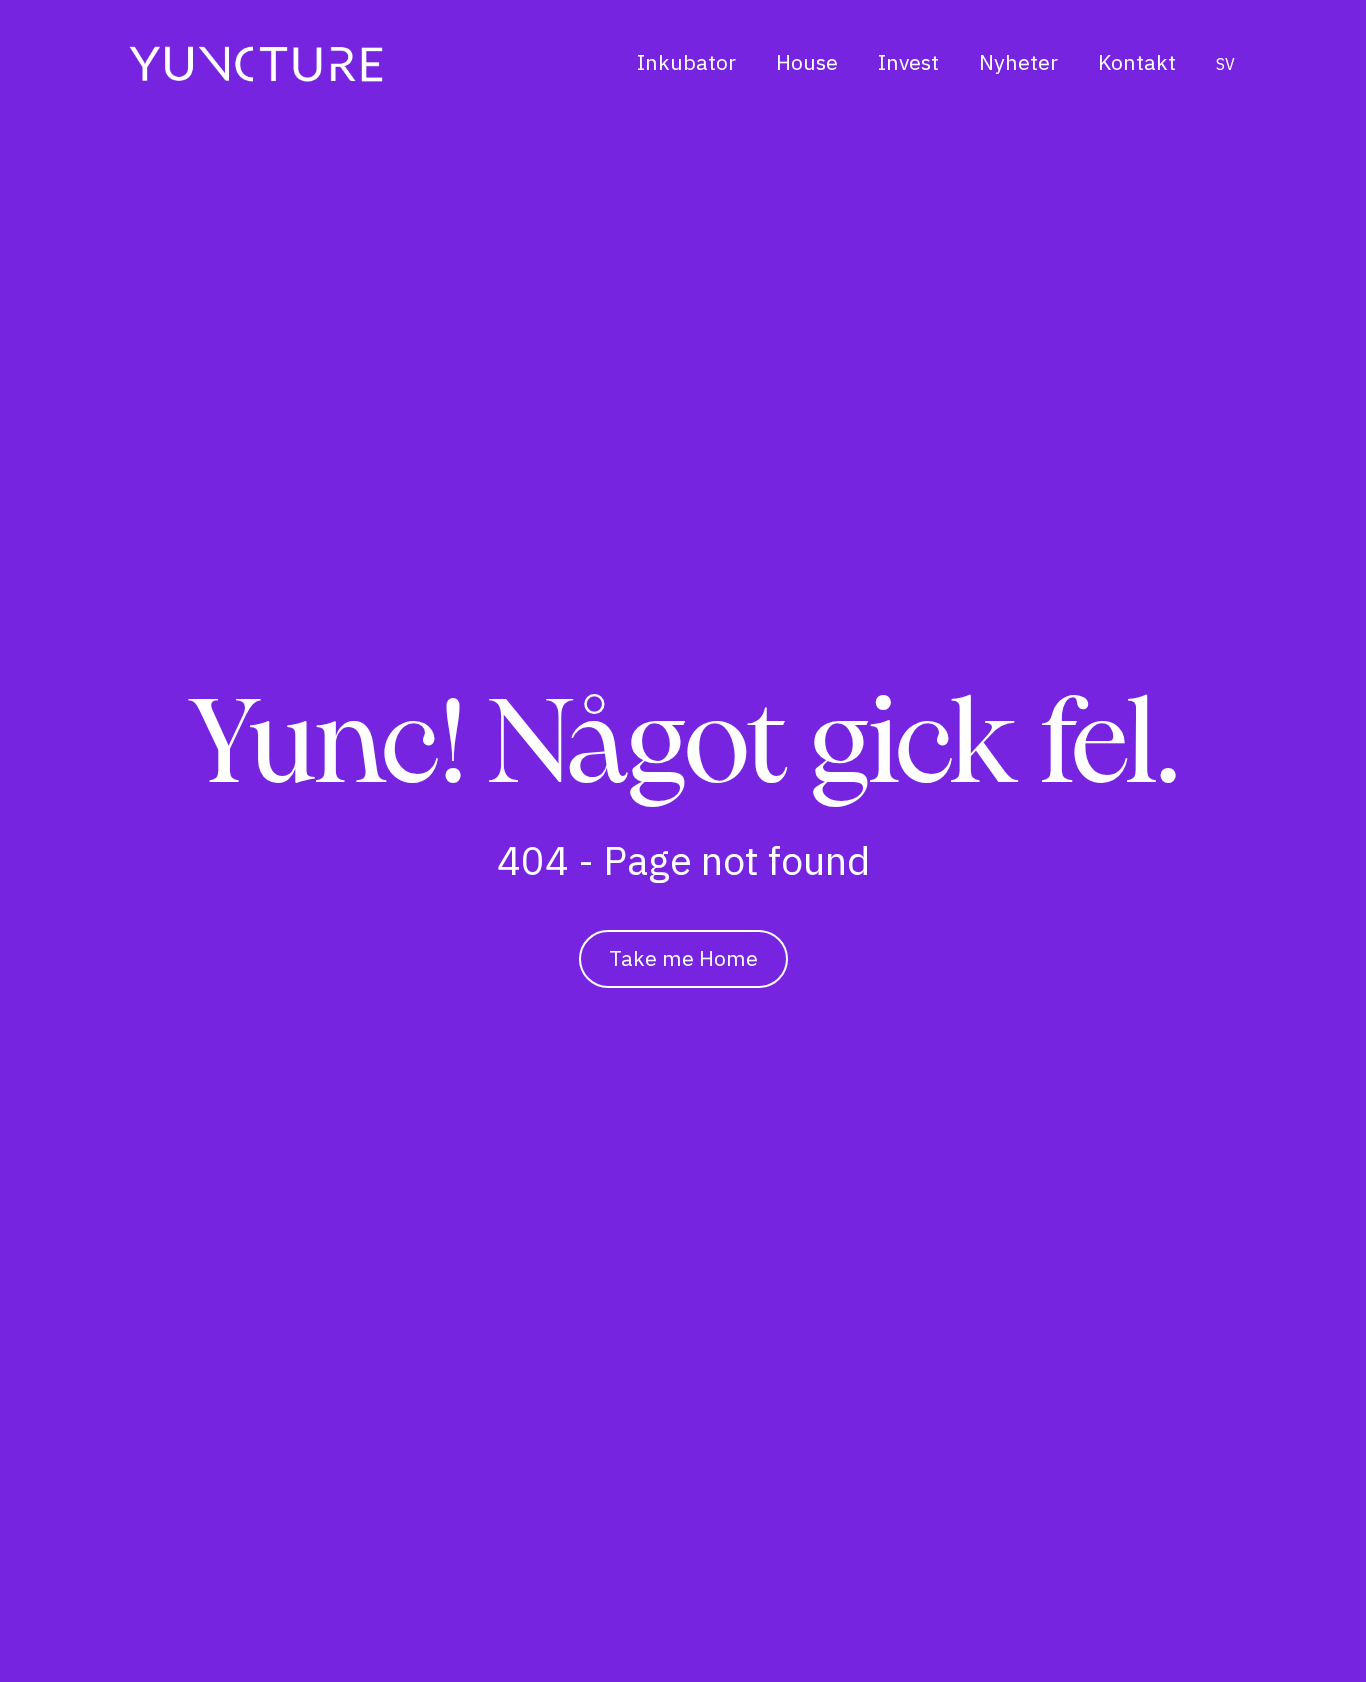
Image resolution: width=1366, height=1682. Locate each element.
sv (1225, 64)
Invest (908, 62)
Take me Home (683, 958)
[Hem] (256, 63)
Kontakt (1137, 62)
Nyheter (1018, 62)
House (807, 62)
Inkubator (686, 62)
